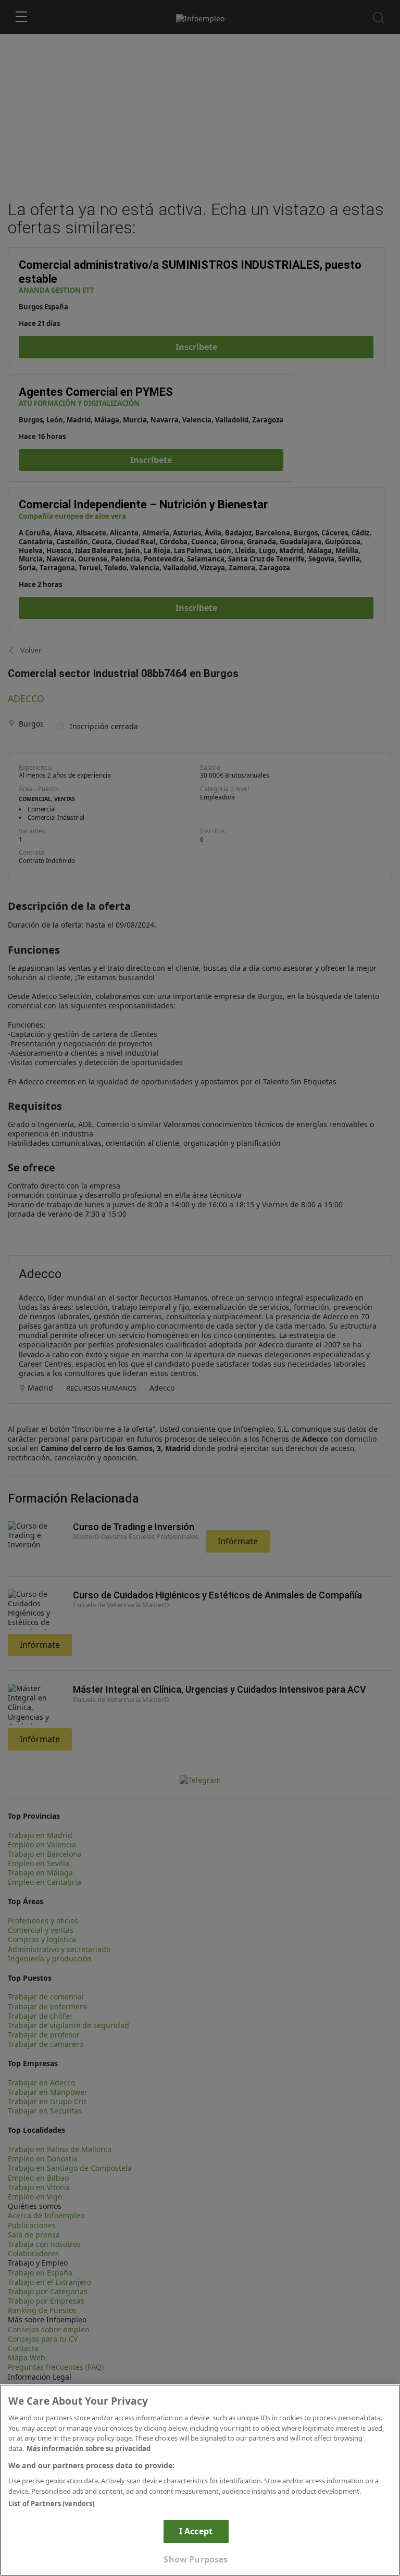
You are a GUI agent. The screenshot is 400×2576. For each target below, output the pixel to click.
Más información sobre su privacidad (89, 2448)
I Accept (196, 2531)
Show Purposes (196, 2559)
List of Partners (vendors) (51, 2504)
